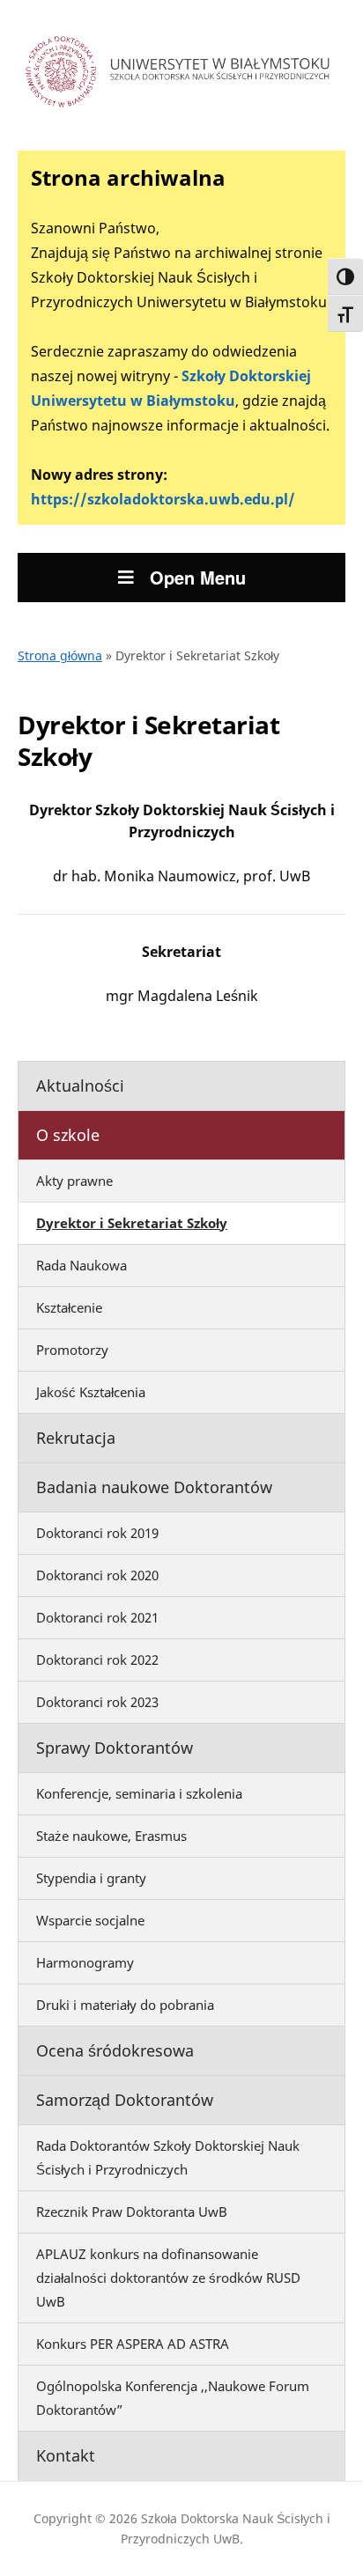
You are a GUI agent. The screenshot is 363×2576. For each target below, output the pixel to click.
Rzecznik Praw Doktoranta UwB (132, 2212)
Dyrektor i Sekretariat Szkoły (132, 1223)
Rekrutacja (76, 1438)
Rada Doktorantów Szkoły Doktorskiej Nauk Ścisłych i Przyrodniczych (168, 2157)
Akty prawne (74, 1181)
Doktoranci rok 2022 (97, 1660)
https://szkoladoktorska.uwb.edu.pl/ (163, 499)
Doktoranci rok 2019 (97, 1533)
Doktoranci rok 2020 (97, 1575)
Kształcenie (69, 1307)
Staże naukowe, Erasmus (111, 1836)
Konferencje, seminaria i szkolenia (139, 1793)
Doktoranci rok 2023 (97, 1702)
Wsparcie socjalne (90, 1920)
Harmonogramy (85, 1962)
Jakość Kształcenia (91, 1392)
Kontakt (66, 2455)
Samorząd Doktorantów (125, 2100)
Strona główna (60, 655)
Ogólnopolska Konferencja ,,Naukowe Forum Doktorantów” (173, 2398)
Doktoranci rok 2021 (97, 1617)
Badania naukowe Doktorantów (154, 1487)
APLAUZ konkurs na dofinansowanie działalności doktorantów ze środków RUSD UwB (168, 2278)
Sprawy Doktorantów (115, 1748)
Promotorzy (72, 1350)
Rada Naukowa (81, 1265)
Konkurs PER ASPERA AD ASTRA (133, 2344)
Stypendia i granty (91, 1878)
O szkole (68, 1135)
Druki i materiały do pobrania (125, 2005)
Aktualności (80, 1086)
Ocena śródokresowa (115, 2050)
